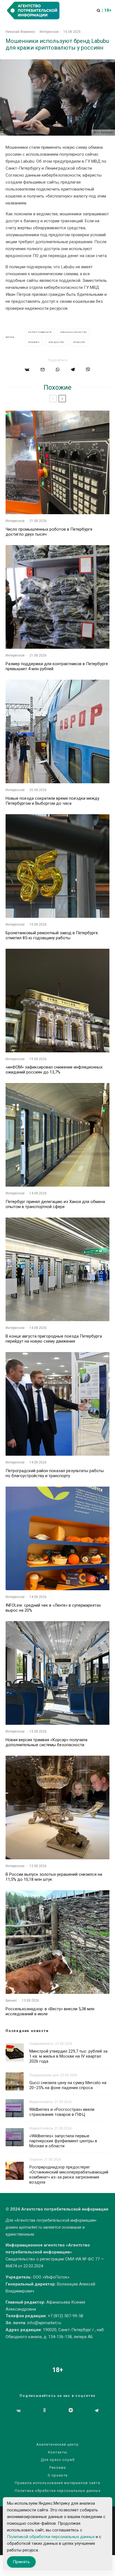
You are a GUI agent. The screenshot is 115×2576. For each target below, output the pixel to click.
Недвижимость (41, 2044)
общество (57, 342)
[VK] (19, 2411)
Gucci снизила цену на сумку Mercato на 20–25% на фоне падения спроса (68, 2085)
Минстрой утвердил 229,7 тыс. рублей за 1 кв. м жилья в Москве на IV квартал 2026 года (68, 2056)
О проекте (58, 2475)
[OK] (45, 2411)
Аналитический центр (57, 2444)
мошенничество (74, 332)
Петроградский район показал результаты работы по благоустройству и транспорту (55, 1473)
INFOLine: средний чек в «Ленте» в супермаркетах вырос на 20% (53, 1608)
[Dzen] (71, 2411)
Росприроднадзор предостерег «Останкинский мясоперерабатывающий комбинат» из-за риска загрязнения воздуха (69, 2175)
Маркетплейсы (41, 2102)
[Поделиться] (27, 369)
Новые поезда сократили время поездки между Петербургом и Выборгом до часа (52, 801)
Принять (21, 2562)
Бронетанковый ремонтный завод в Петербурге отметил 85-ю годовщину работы (52, 935)
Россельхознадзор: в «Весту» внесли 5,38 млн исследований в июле (50, 2011)
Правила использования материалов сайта (57, 2483)
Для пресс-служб (58, 2460)
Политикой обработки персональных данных (51, 2537)
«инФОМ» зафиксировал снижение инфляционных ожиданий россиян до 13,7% (54, 1070)
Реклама (58, 2468)
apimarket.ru (31, 2227)
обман (35, 342)
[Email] (43, 369)
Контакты (58, 2452)
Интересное (49, 32)
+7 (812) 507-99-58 (65, 2316)
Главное (36, 2160)
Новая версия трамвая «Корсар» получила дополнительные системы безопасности (46, 1742)
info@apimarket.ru (44, 2323)
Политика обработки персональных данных (58, 2491)
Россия (80, 342)
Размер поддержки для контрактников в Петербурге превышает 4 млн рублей (57, 666)
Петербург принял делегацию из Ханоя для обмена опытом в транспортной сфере (55, 1204)
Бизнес (11, 2001)
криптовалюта (41, 332)
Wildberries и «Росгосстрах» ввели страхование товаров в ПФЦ (62, 2112)
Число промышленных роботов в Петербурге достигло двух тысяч (49, 532)
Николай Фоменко (20, 32)
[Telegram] (97, 2411)
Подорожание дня (44, 2075)
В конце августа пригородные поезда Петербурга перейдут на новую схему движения (54, 1339)
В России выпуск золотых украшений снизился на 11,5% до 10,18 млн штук (54, 1877)
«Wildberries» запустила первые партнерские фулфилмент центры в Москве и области (63, 2141)
